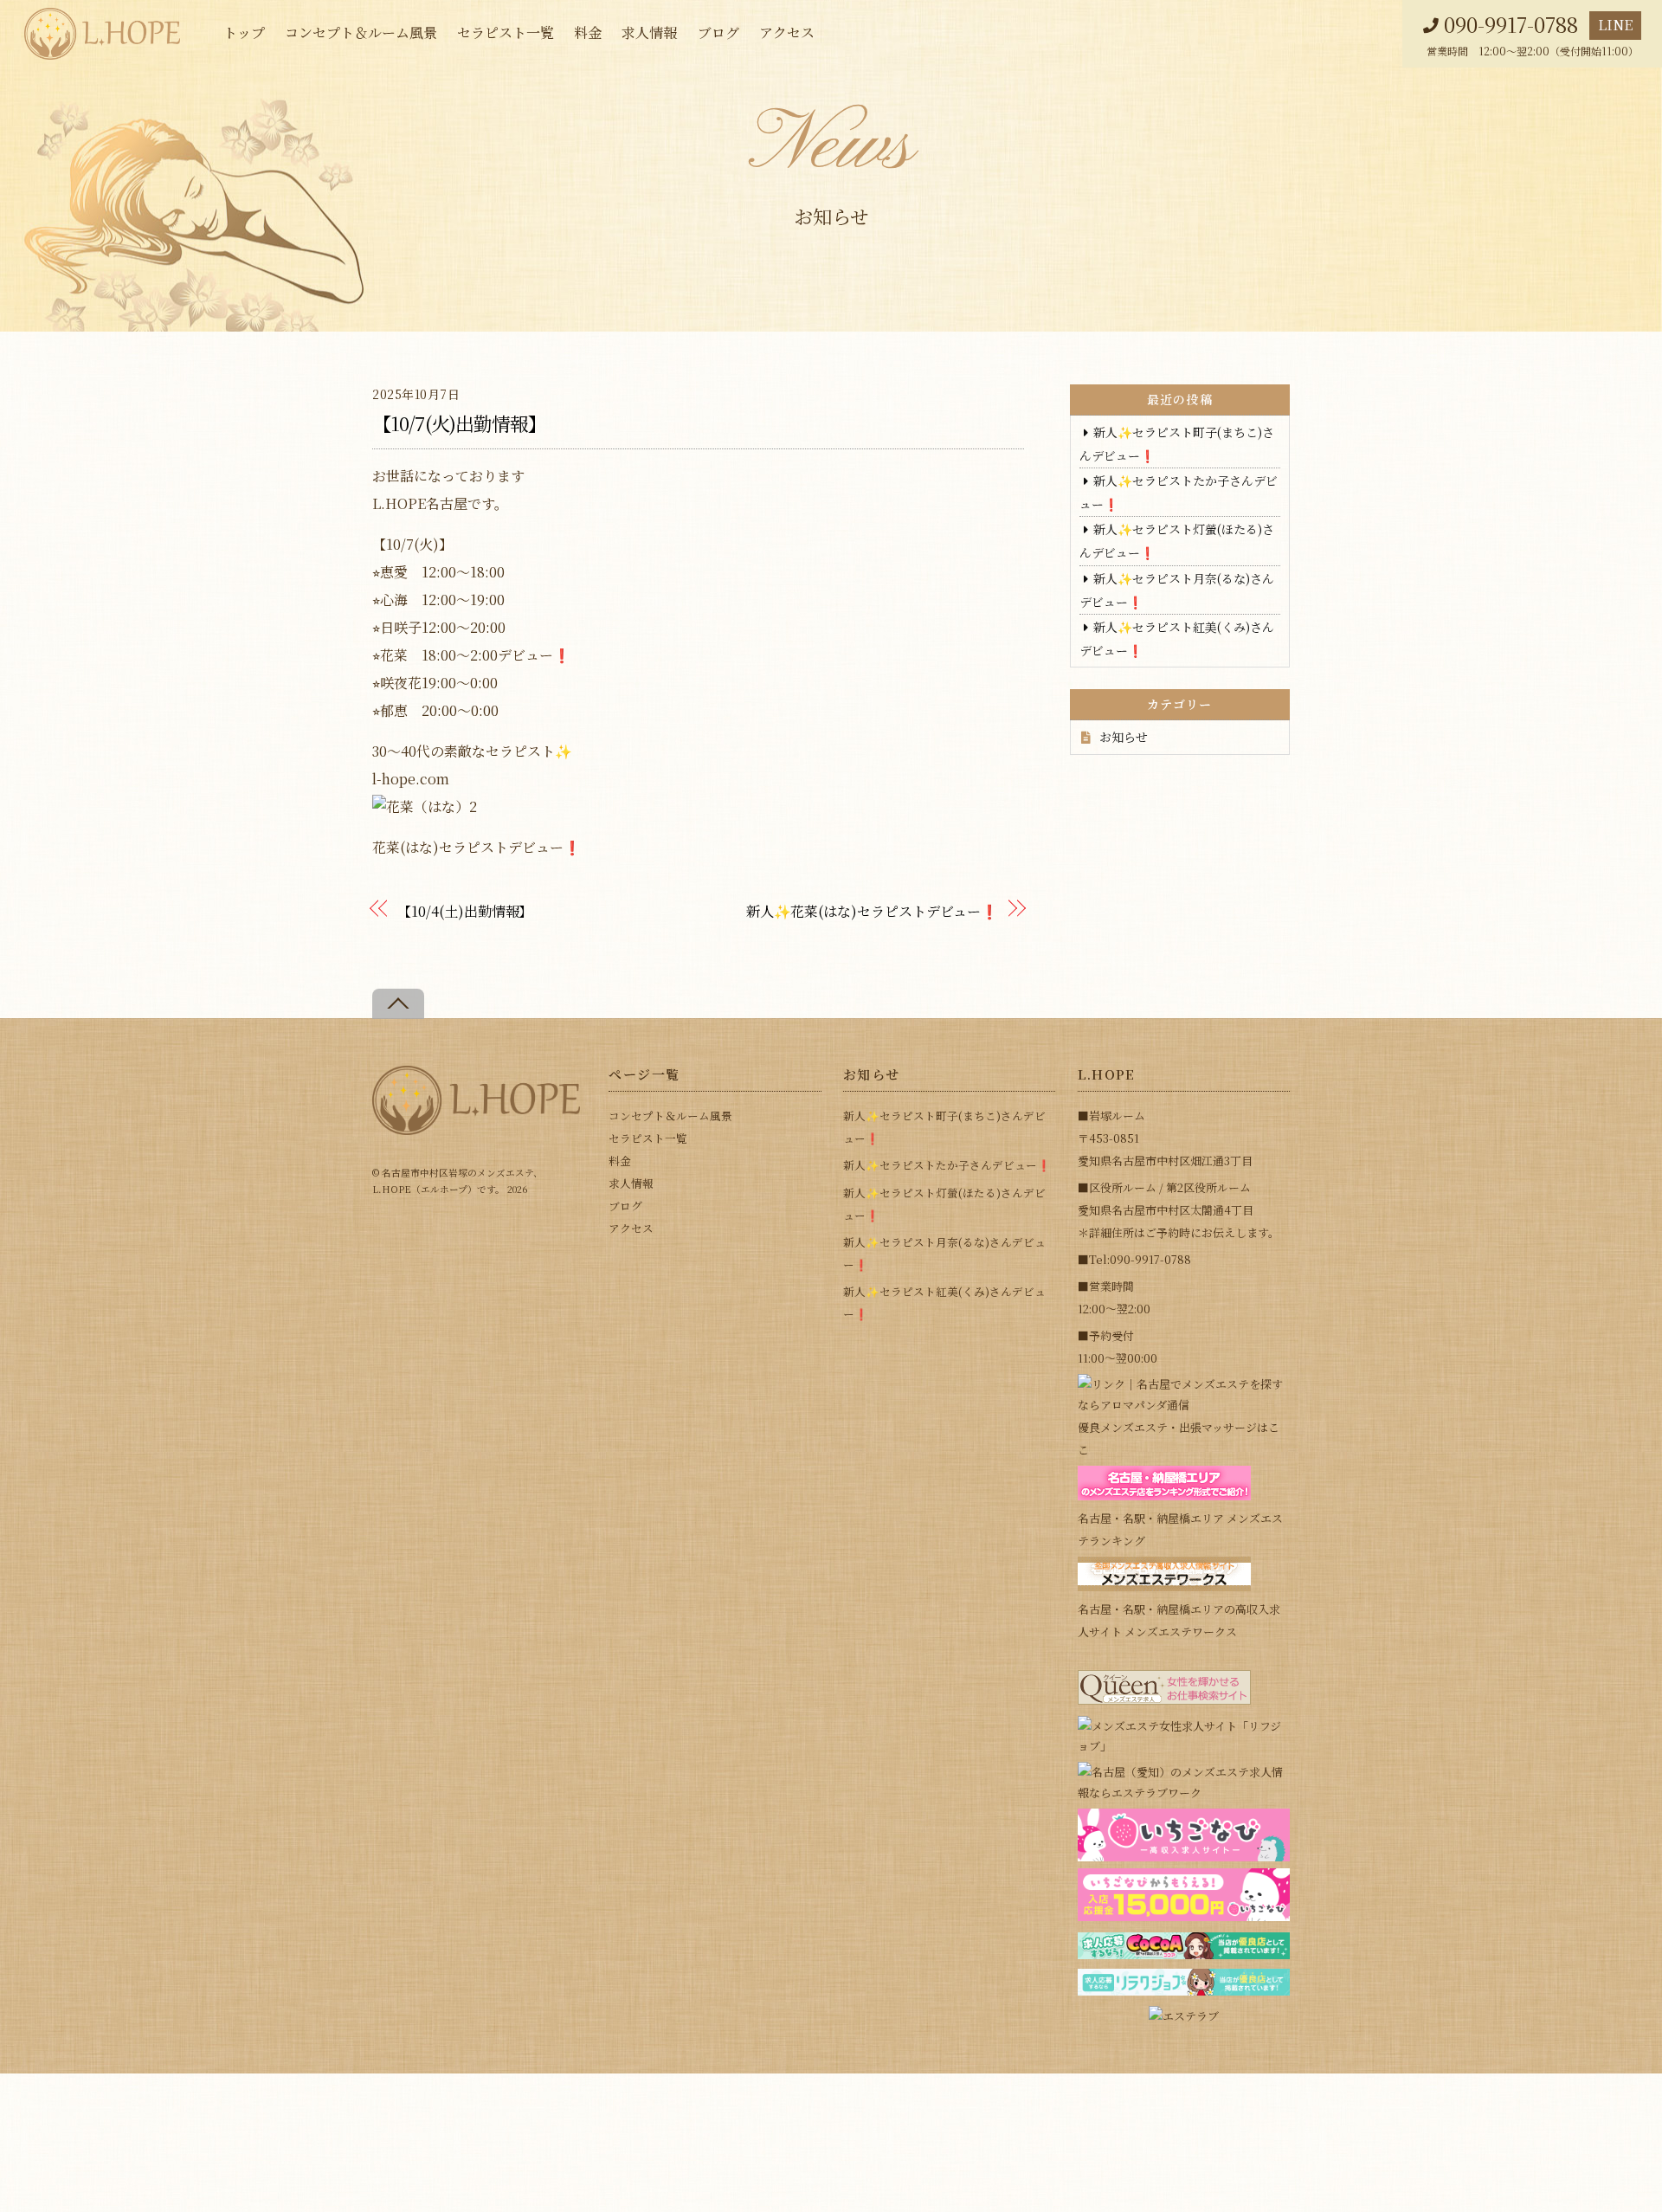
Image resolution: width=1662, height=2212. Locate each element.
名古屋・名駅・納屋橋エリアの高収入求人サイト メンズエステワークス (1179, 1620)
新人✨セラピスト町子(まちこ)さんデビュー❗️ (944, 1127)
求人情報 (649, 32)
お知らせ (1124, 737)
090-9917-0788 (1511, 25)
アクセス (787, 32)
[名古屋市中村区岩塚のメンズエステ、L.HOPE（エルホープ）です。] (476, 1128)
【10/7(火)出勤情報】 (460, 423)
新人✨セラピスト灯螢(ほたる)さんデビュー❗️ (944, 1204)
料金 (588, 32)
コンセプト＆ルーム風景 (361, 32)
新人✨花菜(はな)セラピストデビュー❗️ (872, 911)
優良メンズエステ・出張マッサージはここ (1179, 1438)
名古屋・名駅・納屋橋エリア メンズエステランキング (1180, 1529)
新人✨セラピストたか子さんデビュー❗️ (947, 1165)
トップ (244, 32)
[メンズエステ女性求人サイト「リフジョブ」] (1184, 1746)
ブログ (718, 32)
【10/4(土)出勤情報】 (465, 911)
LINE (1615, 25)
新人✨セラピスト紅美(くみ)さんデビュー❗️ (944, 1303)
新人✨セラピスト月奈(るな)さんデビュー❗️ (944, 1253)
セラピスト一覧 (506, 32)
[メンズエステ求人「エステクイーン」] (1164, 1700)
